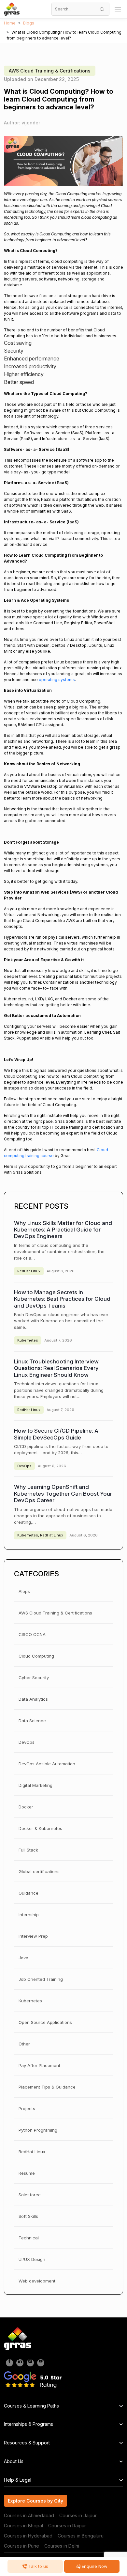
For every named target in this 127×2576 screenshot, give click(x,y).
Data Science (32, 1721)
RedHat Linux (29, 1271)
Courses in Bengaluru (81, 2536)
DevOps (24, 1466)
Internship (29, 1915)
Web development (37, 2281)
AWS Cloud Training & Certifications (50, 71)
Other (24, 2044)
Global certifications (39, 1871)
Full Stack (28, 1850)
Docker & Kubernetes (40, 1828)
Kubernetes (28, 1340)
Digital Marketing (35, 1785)
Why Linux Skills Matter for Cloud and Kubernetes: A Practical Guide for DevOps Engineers (63, 1230)
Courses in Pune (21, 2546)
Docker (26, 1807)
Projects (27, 2108)
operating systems (57, 680)
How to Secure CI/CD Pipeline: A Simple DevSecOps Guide (56, 1434)
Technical (29, 2238)
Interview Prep (33, 1936)
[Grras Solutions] (12, 9)
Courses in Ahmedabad (29, 2515)
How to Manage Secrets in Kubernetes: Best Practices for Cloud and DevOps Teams (62, 1299)
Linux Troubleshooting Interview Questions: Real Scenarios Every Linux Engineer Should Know (56, 1368)
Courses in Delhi (62, 2546)
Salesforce (30, 2195)
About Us (14, 2461)
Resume (27, 2173)
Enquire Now (94, 2566)
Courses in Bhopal (23, 2526)
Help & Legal (18, 2480)
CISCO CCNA (32, 1634)
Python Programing (38, 2130)
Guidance (28, 1893)
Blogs (29, 23)
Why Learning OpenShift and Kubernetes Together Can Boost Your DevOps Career (63, 1494)
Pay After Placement (39, 2065)
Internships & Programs (28, 2424)
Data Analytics (33, 1699)
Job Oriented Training (41, 1979)
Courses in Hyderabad (28, 2536)
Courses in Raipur (67, 2526)
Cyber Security (34, 1678)
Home (10, 23)
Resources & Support (27, 2443)
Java (23, 1958)
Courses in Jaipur (78, 2515)
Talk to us (38, 2566)
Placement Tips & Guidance (47, 2087)
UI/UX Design (32, 2259)
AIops (24, 1591)
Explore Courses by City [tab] (35, 2501)
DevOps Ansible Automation (47, 1764)
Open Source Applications (45, 2022)
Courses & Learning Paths (31, 2406)
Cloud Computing (36, 1656)
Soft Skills (28, 2216)
